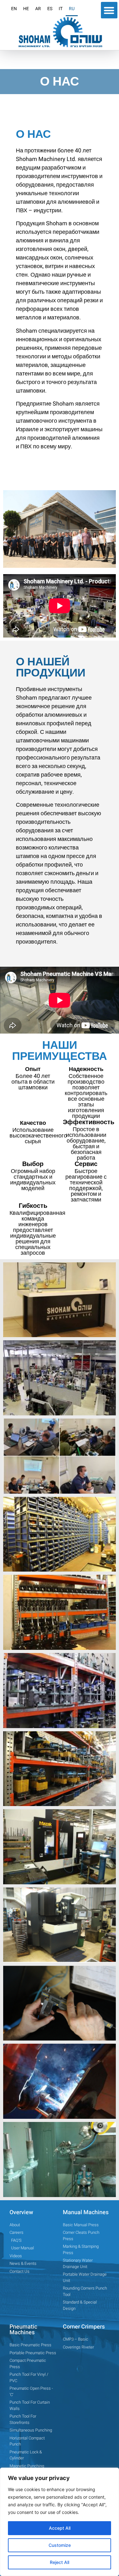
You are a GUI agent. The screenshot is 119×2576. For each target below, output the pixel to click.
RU (72, 9)
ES (50, 9)
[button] (109, 10)
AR (38, 9)
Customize (60, 2545)
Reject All (60, 2562)
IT (61, 9)
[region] (60, 2522)
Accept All (60, 2528)
